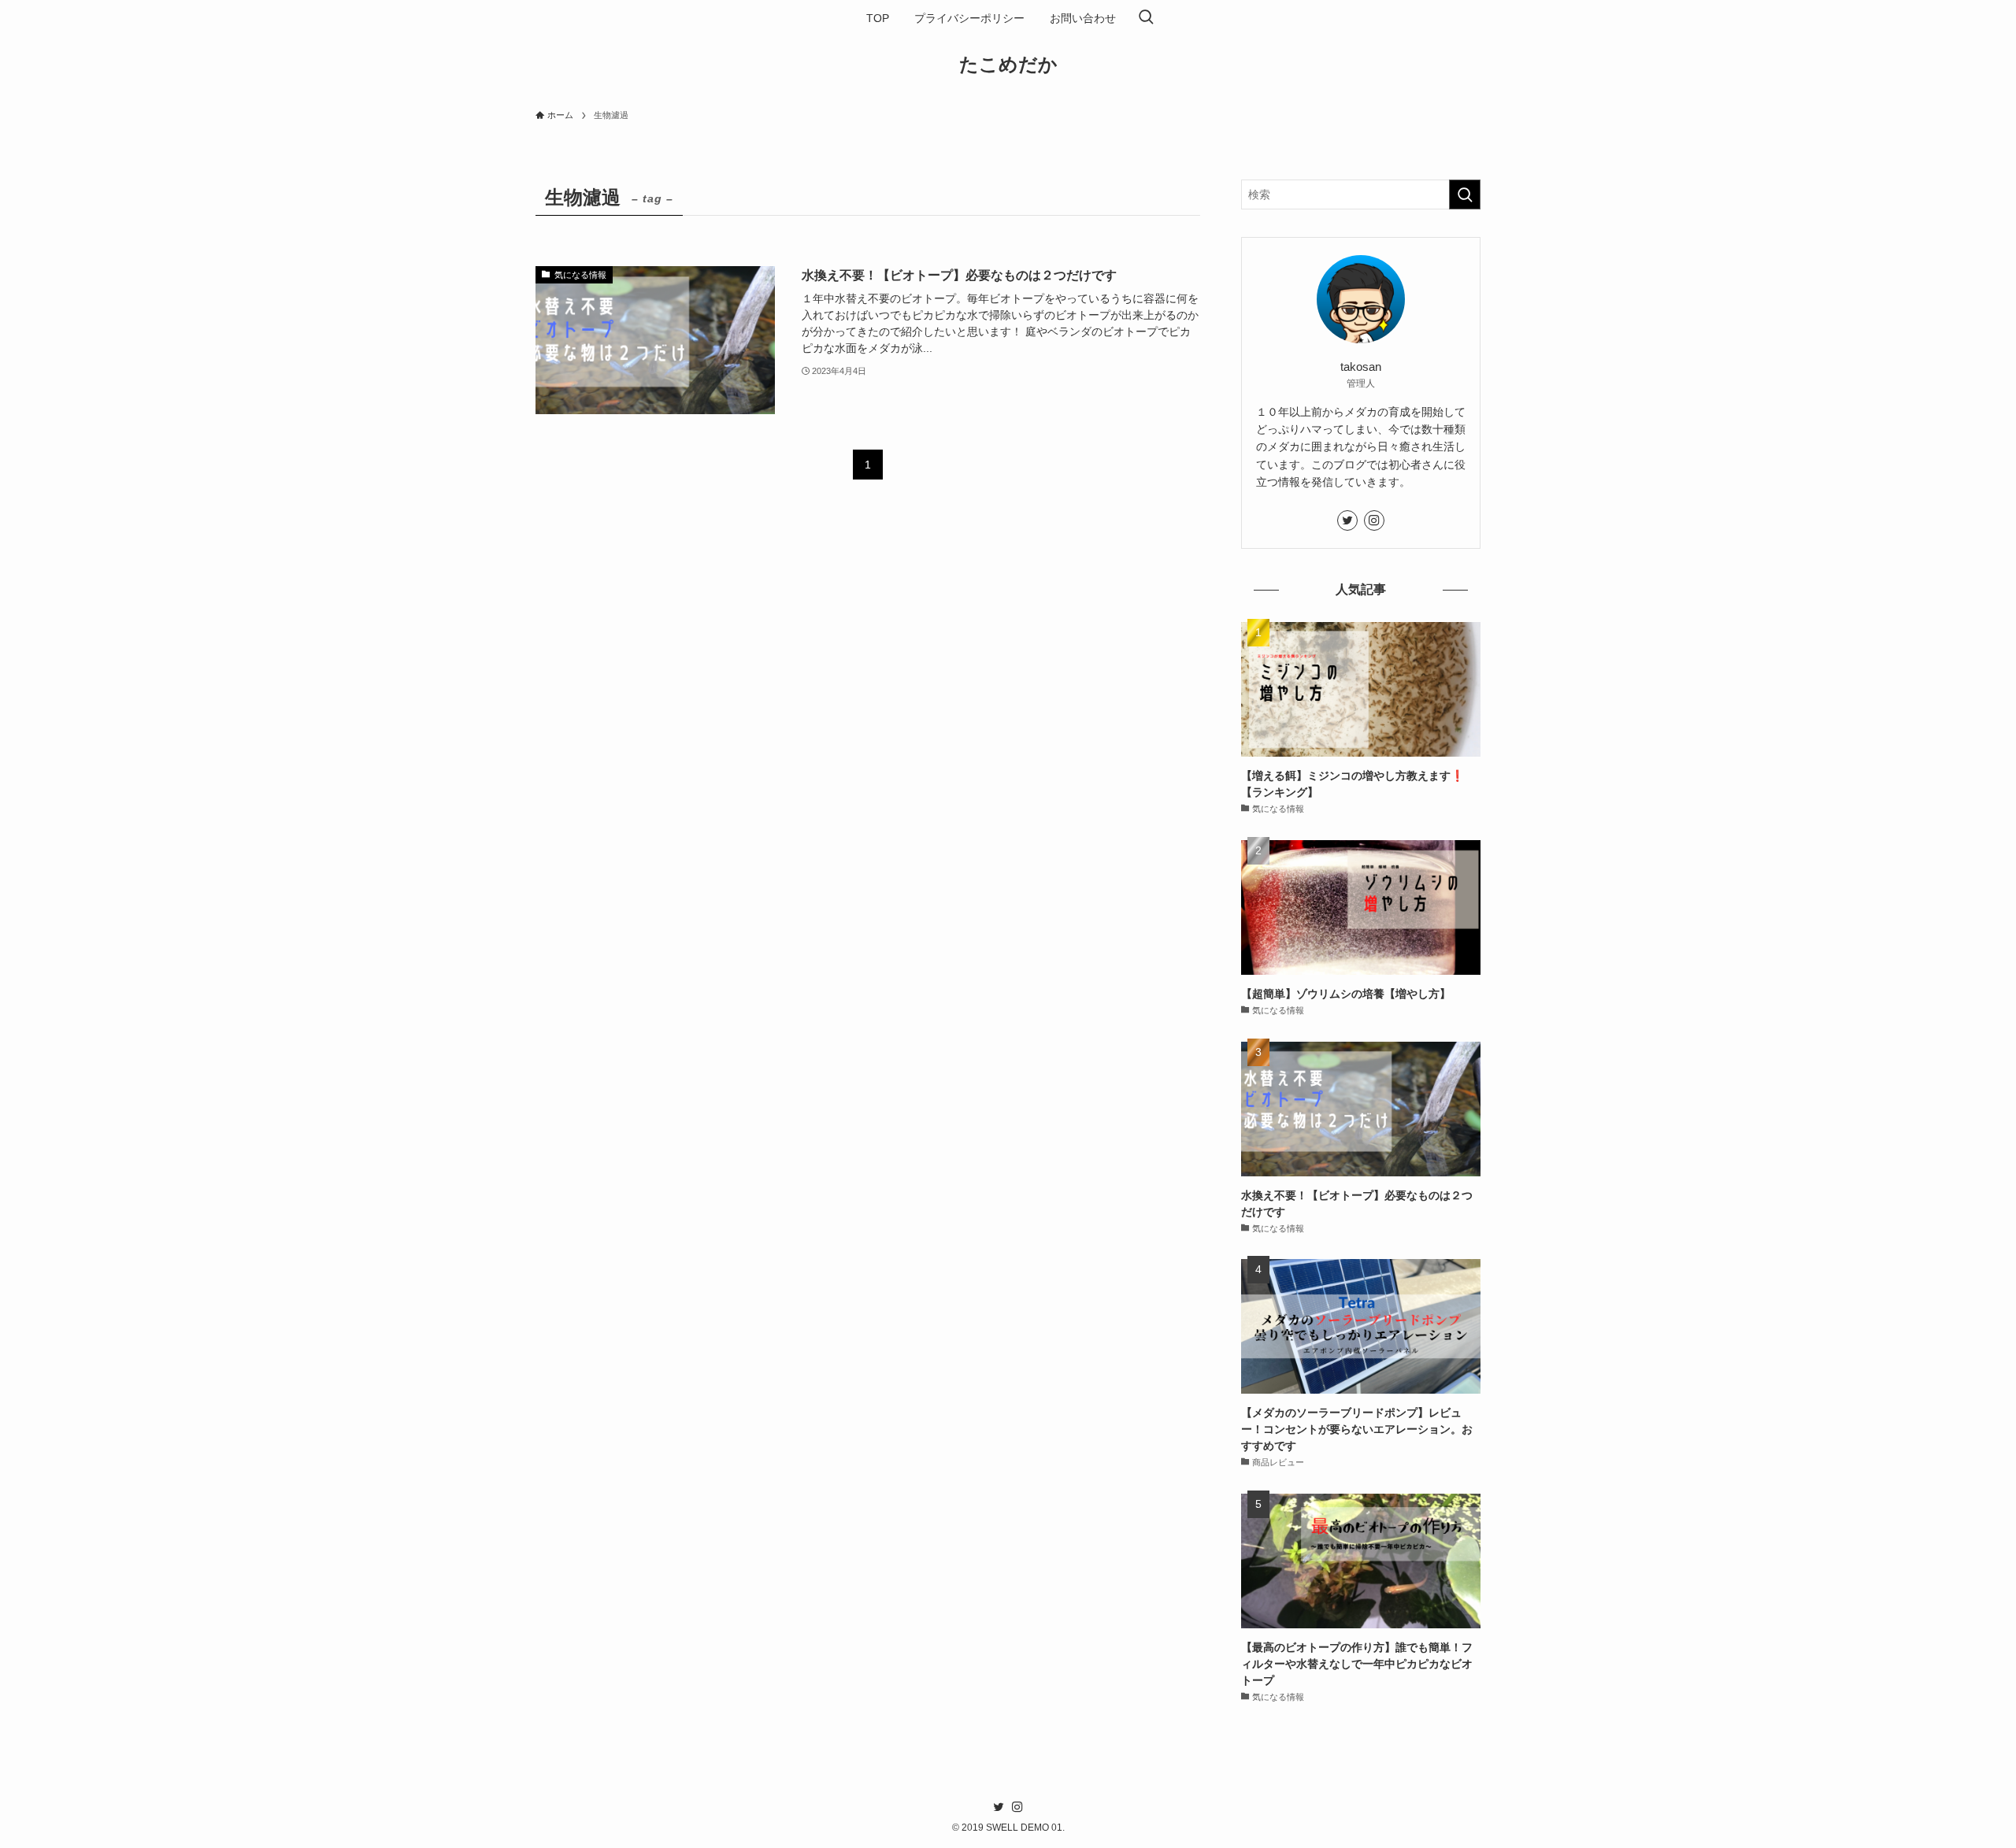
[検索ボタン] (1146, 18)
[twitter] (1347, 520)
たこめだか (1008, 65)
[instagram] (1374, 520)
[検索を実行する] (1465, 194)
